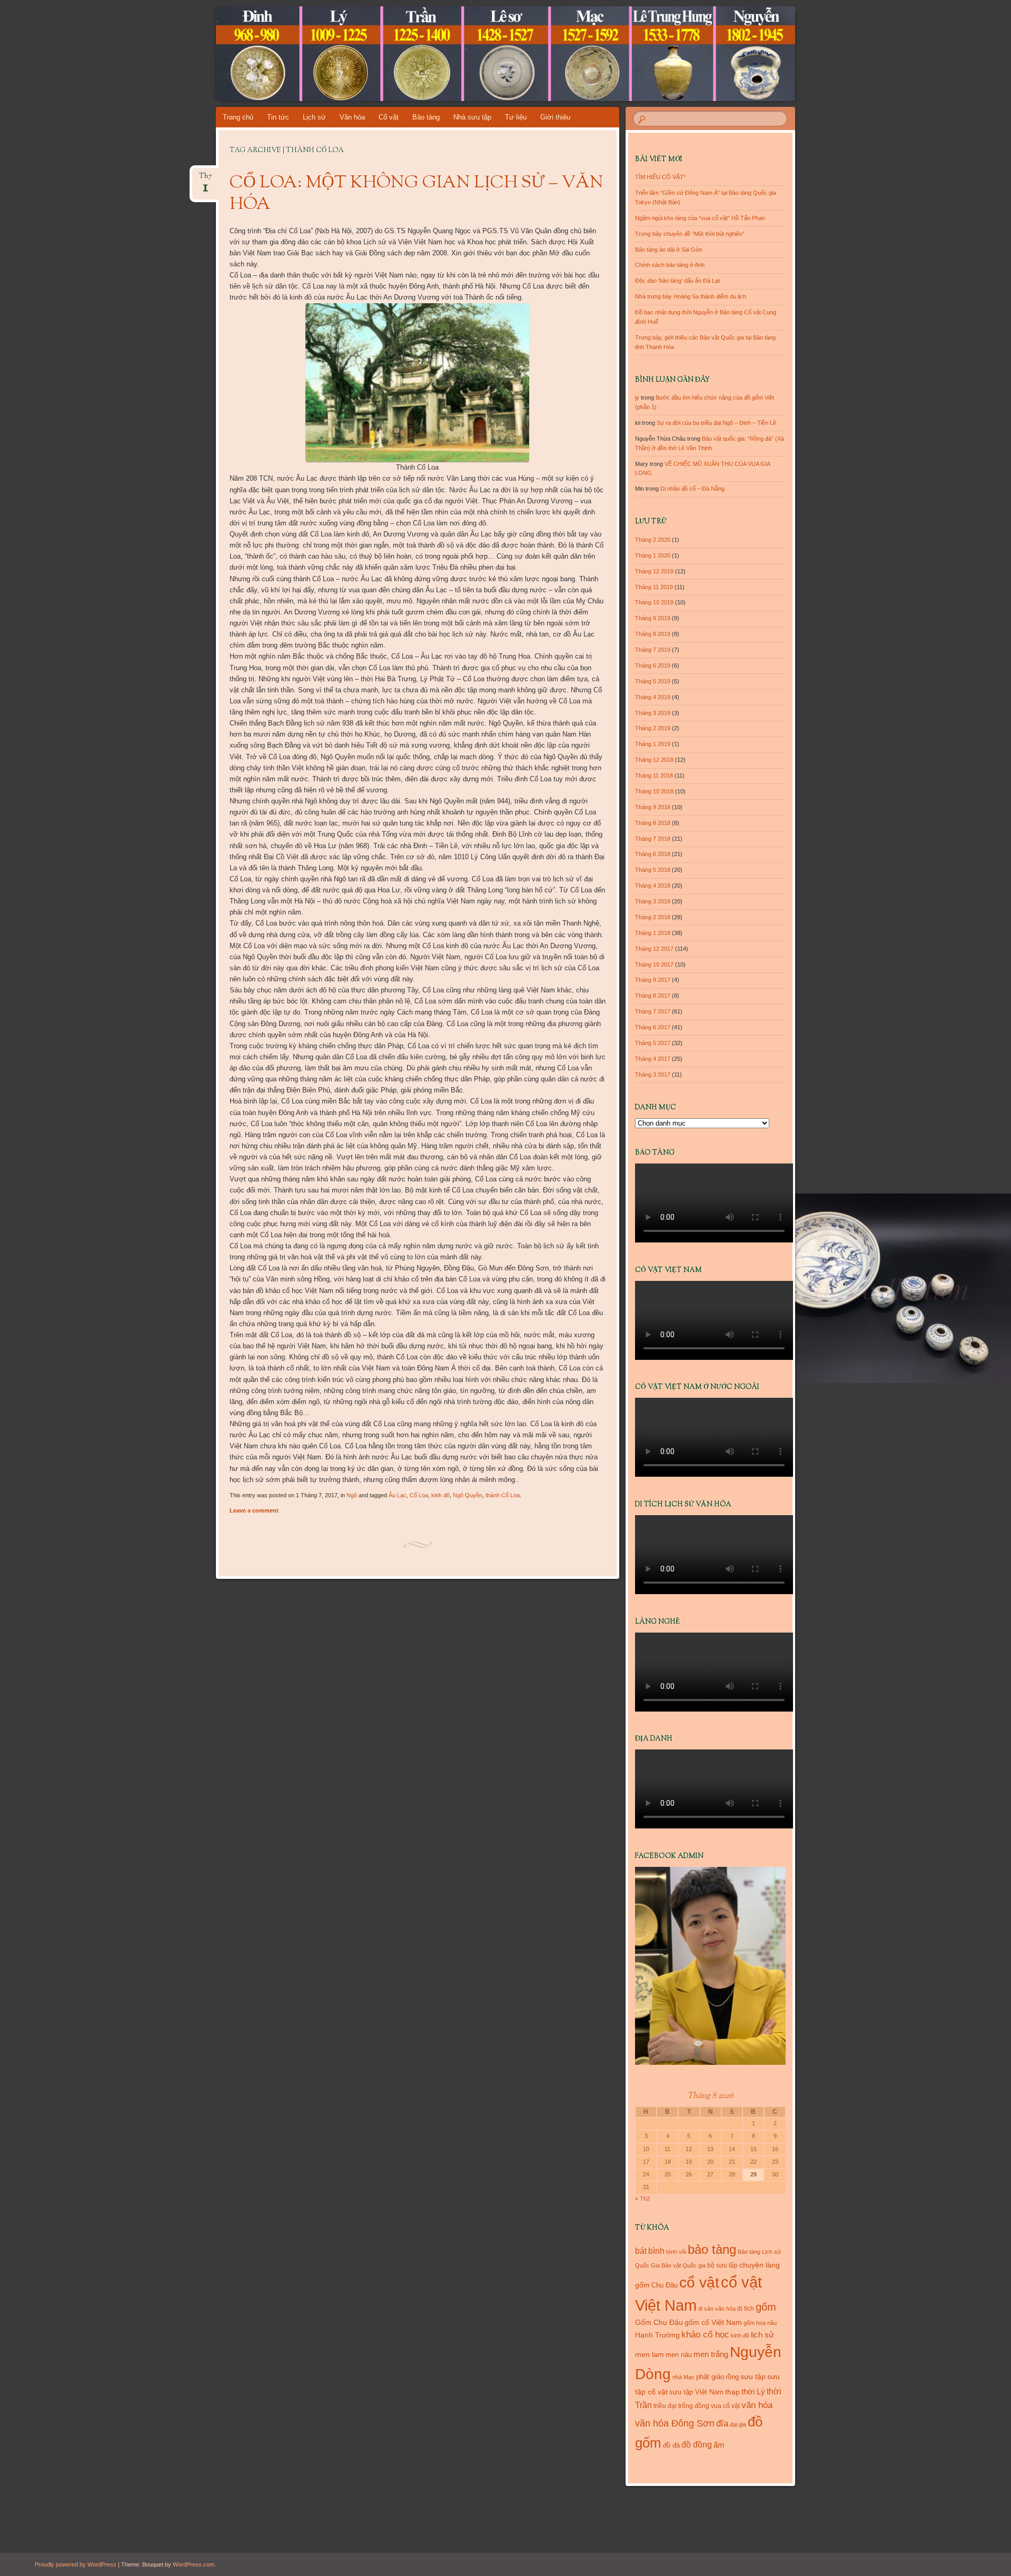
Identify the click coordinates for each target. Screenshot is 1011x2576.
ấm (719, 2445)
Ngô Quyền (468, 1495)
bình (656, 2251)
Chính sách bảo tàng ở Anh (670, 265)
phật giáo (710, 2377)
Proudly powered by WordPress (76, 2564)
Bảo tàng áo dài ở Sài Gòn (668, 250)
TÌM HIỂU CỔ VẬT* (660, 177)
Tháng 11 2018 (654, 775)
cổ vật (699, 2282)
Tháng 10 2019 (654, 602)
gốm (766, 2307)
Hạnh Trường (657, 2335)
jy (637, 397)
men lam (650, 2354)
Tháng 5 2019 (653, 681)
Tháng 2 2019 (653, 728)
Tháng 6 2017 (653, 1027)
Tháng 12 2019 (654, 571)
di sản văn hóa (717, 2309)
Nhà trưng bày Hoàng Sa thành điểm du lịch (691, 296)
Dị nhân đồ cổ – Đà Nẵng (692, 489)
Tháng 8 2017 (653, 996)
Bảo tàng (426, 117)
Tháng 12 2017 (654, 949)
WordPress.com (194, 2564)
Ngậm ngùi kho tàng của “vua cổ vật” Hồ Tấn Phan (700, 218)
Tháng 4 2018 (653, 886)
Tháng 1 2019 (653, 744)
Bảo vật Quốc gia (683, 2265)
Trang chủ (238, 117)
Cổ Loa (419, 1495)
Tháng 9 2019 (653, 618)
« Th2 (642, 2199)
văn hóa (757, 2405)
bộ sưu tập (722, 2265)
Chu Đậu (665, 2285)
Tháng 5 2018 (653, 870)
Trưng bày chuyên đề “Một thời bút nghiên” (690, 234)
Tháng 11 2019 (654, 587)
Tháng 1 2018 (653, 933)
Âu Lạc (398, 1495)
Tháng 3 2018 (653, 901)
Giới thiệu (555, 117)
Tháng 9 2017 (653, 980)
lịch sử (762, 2335)
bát (641, 2251)
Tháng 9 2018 (653, 807)
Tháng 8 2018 (653, 823)
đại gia (738, 2424)
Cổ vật (389, 117)
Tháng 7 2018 (653, 839)
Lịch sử (314, 117)
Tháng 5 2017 (653, 1043)
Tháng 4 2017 (653, 1059)
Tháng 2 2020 (653, 540)
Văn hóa (352, 117)
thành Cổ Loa (503, 1495)
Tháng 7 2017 (653, 1011)
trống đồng (694, 2406)
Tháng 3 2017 (653, 1075)
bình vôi (676, 2252)
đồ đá (671, 2445)
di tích (746, 2309)
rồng (732, 2377)
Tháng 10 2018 (654, 791)
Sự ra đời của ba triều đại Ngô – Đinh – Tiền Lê (716, 423)
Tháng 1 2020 (653, 555)
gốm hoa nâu (760, 2323)
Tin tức (278, 117)
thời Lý (753, 2391)
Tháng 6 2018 (653, 854)
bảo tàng (712, 2249)
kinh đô (440, 1495)
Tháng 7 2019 (653, 650)
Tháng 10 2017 (654, 964)
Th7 (205, 179)
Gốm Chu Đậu (659, 2323)
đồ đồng (697, 2445)
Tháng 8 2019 (653, 634)
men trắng (711, 2354)
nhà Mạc (683, 2377)
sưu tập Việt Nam (696, 2392)
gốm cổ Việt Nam (713, 2322)
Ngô (352, 1495)
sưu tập (753, 2377)
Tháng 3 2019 (653, 713)
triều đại (665, 2406)
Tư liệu (516, 117)
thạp (732, 2392)
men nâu (679, 2355)
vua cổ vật (725, 2406)
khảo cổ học (705, 2335)
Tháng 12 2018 (654, 760)
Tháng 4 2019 (653, 697)
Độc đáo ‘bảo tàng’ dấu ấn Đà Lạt (677, 281)
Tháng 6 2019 (653, 665)
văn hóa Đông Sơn (675, 2423)
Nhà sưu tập (472, 117)
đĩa (722, 2424)
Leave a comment (254, 1510)
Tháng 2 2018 (653, 917)
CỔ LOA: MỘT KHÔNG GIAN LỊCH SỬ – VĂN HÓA (417, 194)
